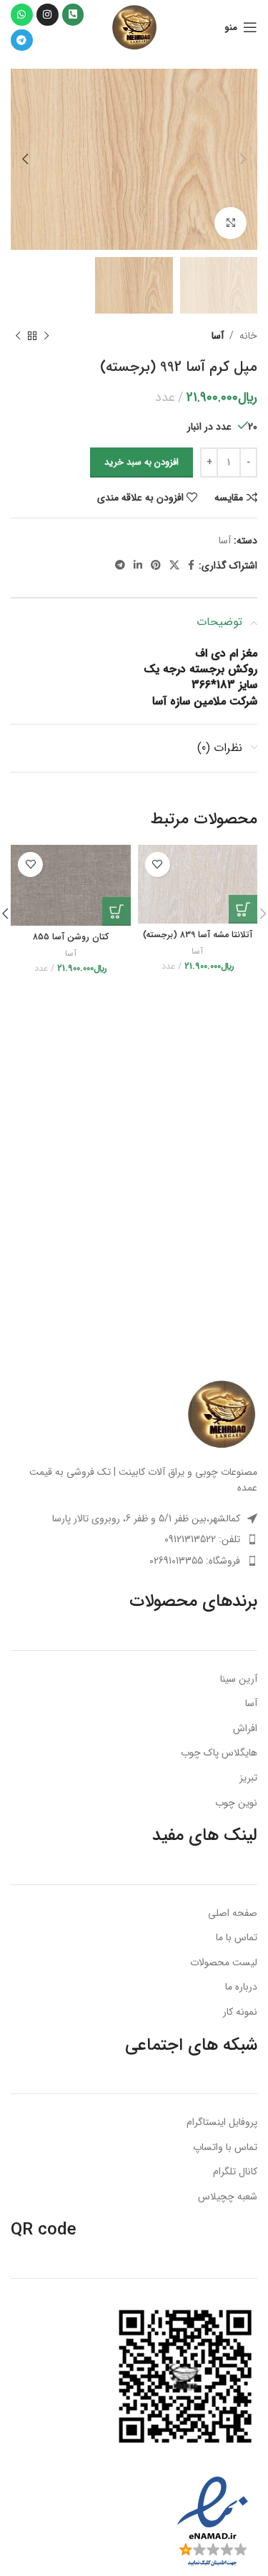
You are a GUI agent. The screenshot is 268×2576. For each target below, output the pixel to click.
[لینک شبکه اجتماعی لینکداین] (138, 566)
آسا (218, 336)
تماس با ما (237, 1938)
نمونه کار (240, 2013)
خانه (248, 336)
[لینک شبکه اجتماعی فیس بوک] (191, 566)
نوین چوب (236, 1803)
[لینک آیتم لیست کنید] (134, 1539)
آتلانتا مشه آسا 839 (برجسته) (198, 935)
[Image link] (222, 1413)
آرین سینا (239, 1680)
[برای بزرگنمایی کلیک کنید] (230, 223)
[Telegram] (22, 40)
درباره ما (241, 1987)
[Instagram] (48, 15)
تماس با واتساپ (225, 2148)
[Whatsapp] (22, 15)
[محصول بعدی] (18, 336)
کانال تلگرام (235, 2172)
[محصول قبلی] (46, 336)
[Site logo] (134, 26)
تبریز (248, 1778)
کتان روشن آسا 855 (71, 937)
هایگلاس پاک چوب (219, 1753)
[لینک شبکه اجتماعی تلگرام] (120, 566)
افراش (245, 1729)
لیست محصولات (224, 1963)
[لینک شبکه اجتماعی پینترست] (156, 566)
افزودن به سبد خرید (142, 462)
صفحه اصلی (233, 1914)
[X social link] (174, 566)
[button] (243, 909)
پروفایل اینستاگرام (222, 2123)
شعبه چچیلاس (228, 2197)
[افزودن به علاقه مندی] (158, 865)
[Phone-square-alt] (73, 15)
